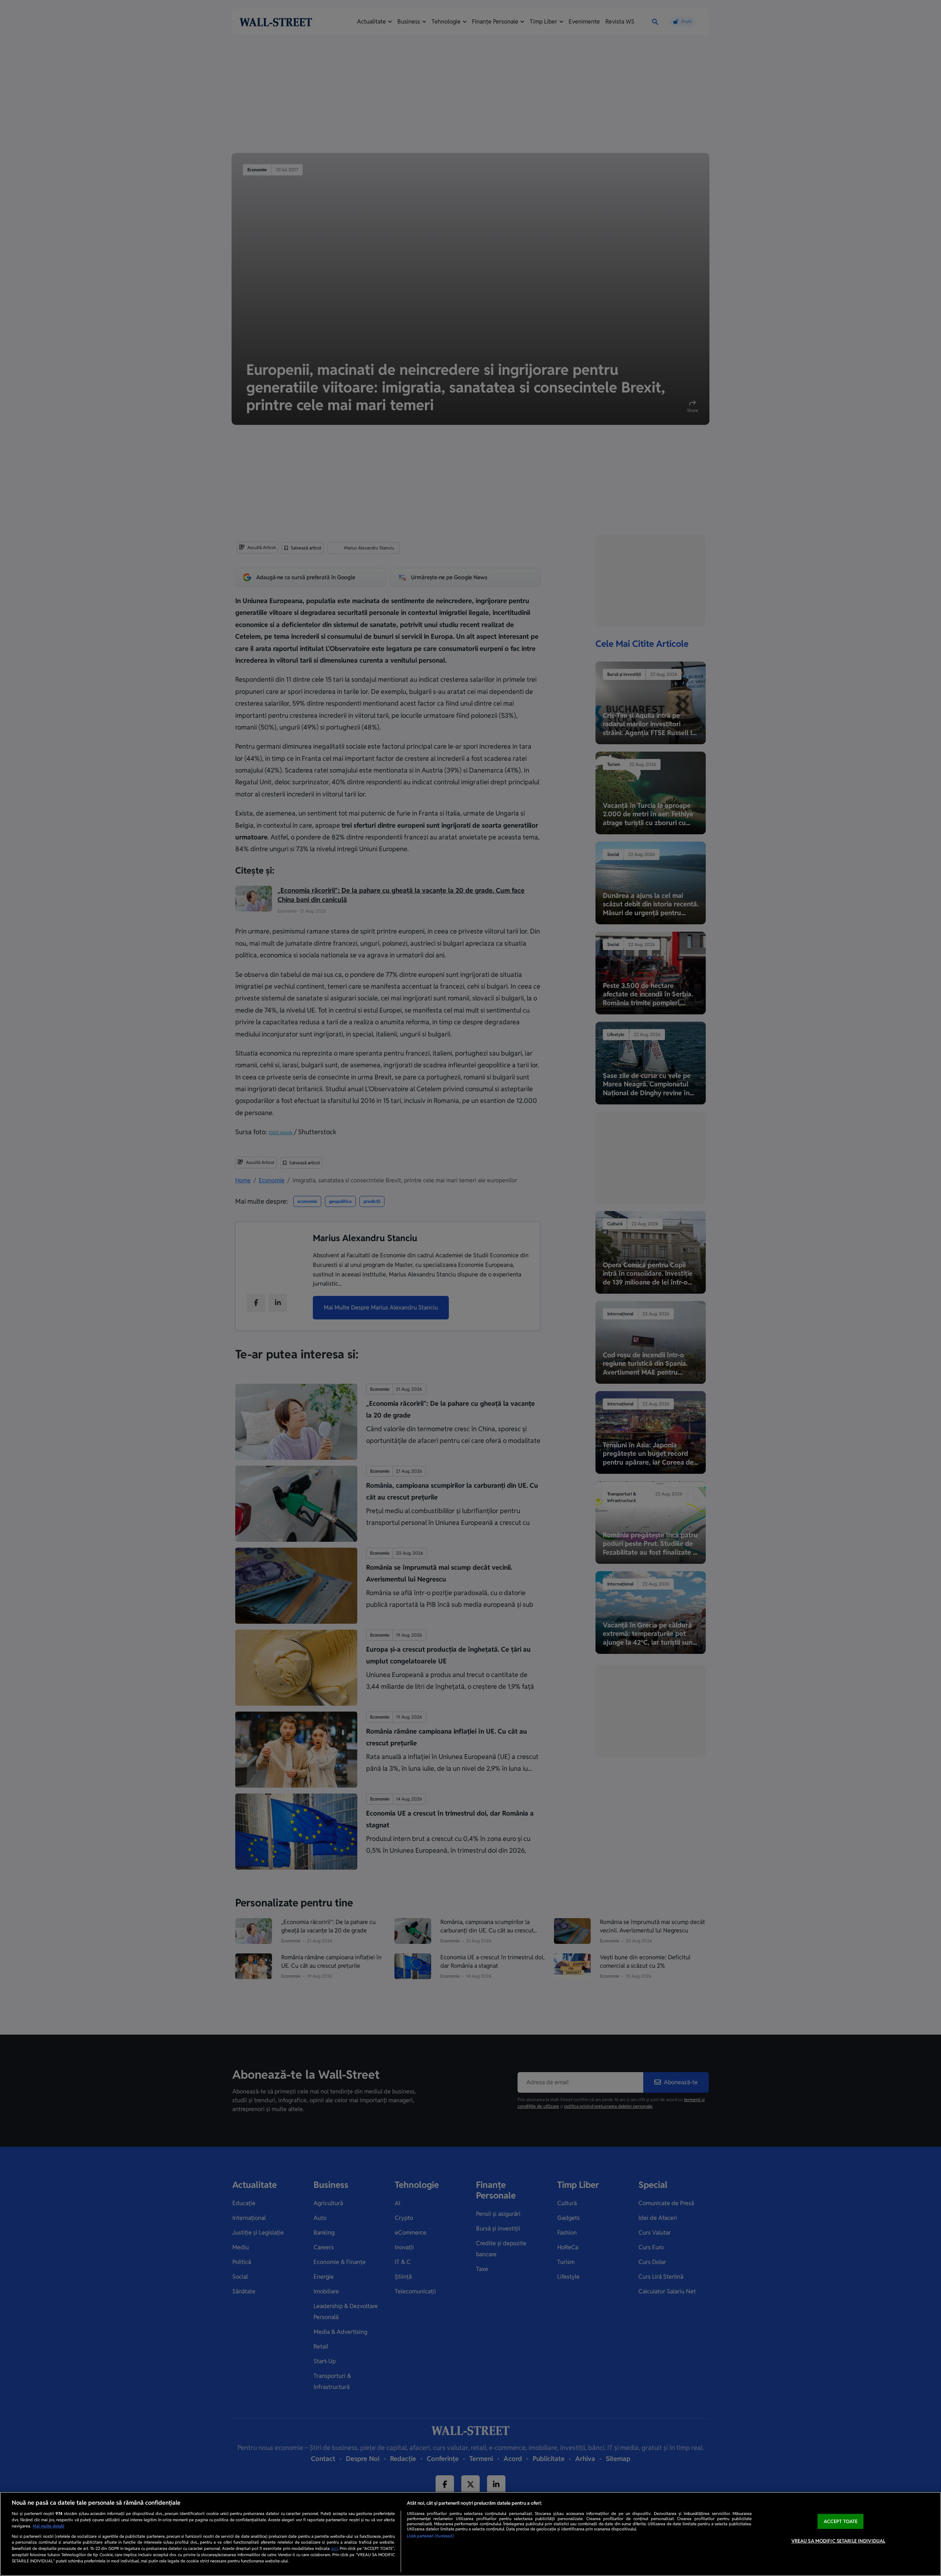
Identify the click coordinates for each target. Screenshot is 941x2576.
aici (334, 2548)
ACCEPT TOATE (841, 2521)
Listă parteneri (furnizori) (430, 2536)
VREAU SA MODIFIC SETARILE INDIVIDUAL (838, 2541)
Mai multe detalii (49, 2526)
